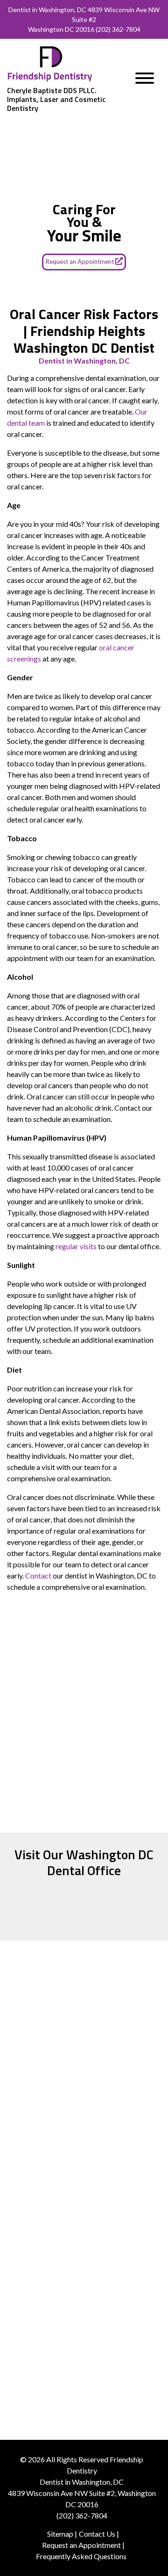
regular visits (76, 1246)
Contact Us (97, 2534)
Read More (84, 2154)
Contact (38, 1575)
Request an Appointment (80, 262)
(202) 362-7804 (118, 29)
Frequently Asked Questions (81, 2556)
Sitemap (60, 2534)
